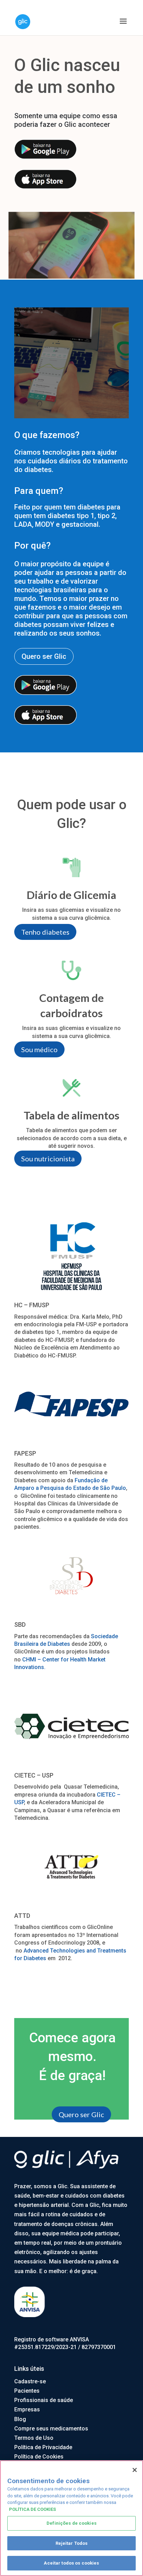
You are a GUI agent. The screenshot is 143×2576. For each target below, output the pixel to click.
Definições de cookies (71, 2523)
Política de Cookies (39, 2457)
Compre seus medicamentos (51, 2429)
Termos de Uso (34, 2438)
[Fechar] (135, 2470)
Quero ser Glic (44, 656)
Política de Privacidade (43, 2447)
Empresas (27, 2409)
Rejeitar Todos (72, 2543)
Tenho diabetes (45, 932)
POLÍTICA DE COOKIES (32, 2509)
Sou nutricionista (48, 1159)
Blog (20, 2419)
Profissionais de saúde (44, 2400)
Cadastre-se (30, 2381)
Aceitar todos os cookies (71, 2563)
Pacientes (27, 2391)
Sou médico (39, 1049)
